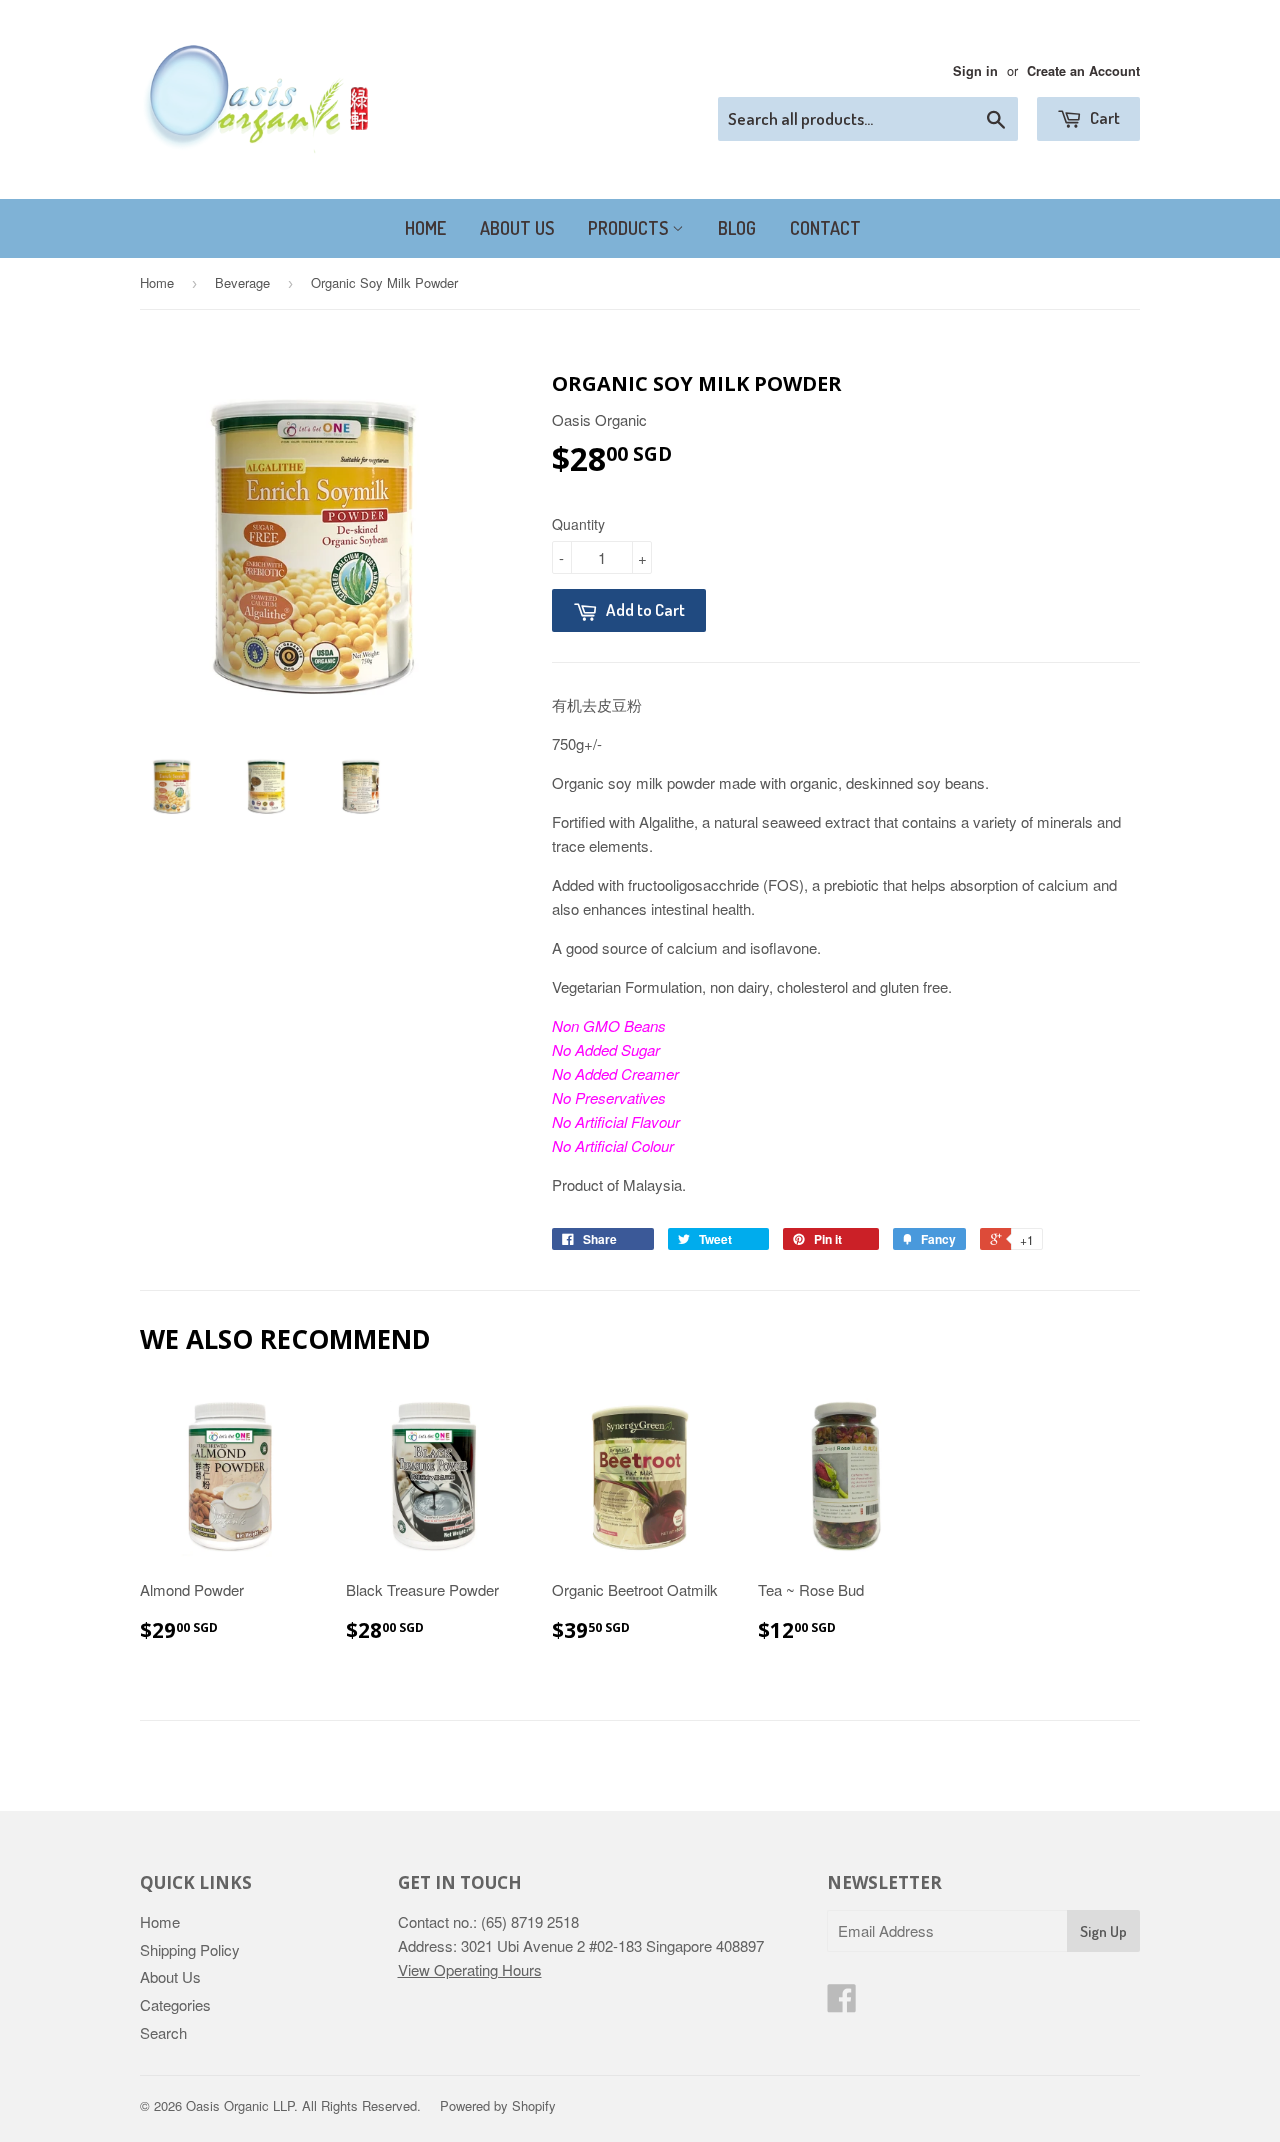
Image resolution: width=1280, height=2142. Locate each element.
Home (425, 228)
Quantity (578, 524)
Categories (175, 2004)
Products (630, 228)
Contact (825, 228)
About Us (517, 228)
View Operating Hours (470, 1969)
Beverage (242, 282)
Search (163, 2032)
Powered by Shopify (498, 2105)
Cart (1103, 117)
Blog (737, 228)
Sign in (975, 71)
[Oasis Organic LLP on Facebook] (842, 2003)
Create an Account (1083, 71)
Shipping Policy (190, 1949)
